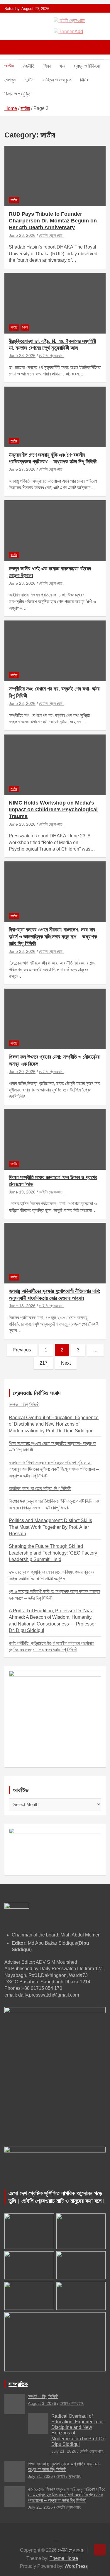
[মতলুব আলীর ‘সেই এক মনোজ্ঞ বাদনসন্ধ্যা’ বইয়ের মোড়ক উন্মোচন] (55, 530)
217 (44, 1363)
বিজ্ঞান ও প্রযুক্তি (17, 94)
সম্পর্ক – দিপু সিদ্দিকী (24, 1405)
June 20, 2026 (22, 1072)
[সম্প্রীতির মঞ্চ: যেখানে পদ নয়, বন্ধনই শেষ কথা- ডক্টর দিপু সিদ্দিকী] (55, 651)
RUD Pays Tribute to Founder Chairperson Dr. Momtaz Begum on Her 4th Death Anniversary (53, 221)
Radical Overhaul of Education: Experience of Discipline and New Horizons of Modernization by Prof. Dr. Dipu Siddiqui (54, 1424)
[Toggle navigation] (12, 47)
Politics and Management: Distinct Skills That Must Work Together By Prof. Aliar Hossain (50, 1527)
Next (66, 1363)
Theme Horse (64, 2558)
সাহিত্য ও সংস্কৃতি (57, 80)
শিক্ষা (47, 66)
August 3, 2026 (42, 2403)
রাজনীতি (29, 66)
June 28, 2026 (22, 235)
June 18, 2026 (22, 1306)
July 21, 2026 (64, 2451)
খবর (62, 66)
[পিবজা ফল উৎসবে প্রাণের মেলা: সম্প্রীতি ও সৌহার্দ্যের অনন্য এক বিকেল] (55, 1019)
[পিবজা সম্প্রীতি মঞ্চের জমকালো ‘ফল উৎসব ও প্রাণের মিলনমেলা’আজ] (55, 1139)
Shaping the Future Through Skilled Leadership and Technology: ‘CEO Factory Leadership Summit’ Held (53, 1553)
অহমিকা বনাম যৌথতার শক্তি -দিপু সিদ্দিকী (40, 1488)
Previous (22, 1350)
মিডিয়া (85, 80)
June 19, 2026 (22, 1192)
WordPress (76, 2566)
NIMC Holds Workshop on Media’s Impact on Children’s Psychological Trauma (53, 810)
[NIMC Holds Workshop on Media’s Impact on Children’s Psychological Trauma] (55, 765)
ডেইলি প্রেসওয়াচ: (51, 235)
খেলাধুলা (10, 80)
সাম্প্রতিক (18, 2384)
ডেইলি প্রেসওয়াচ (71, 2550)
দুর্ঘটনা (30, 80)
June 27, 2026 (22, 469)
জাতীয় (9, 66)
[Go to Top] (100, 2550)
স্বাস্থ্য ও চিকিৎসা (87, 66)
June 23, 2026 (22, 583)
